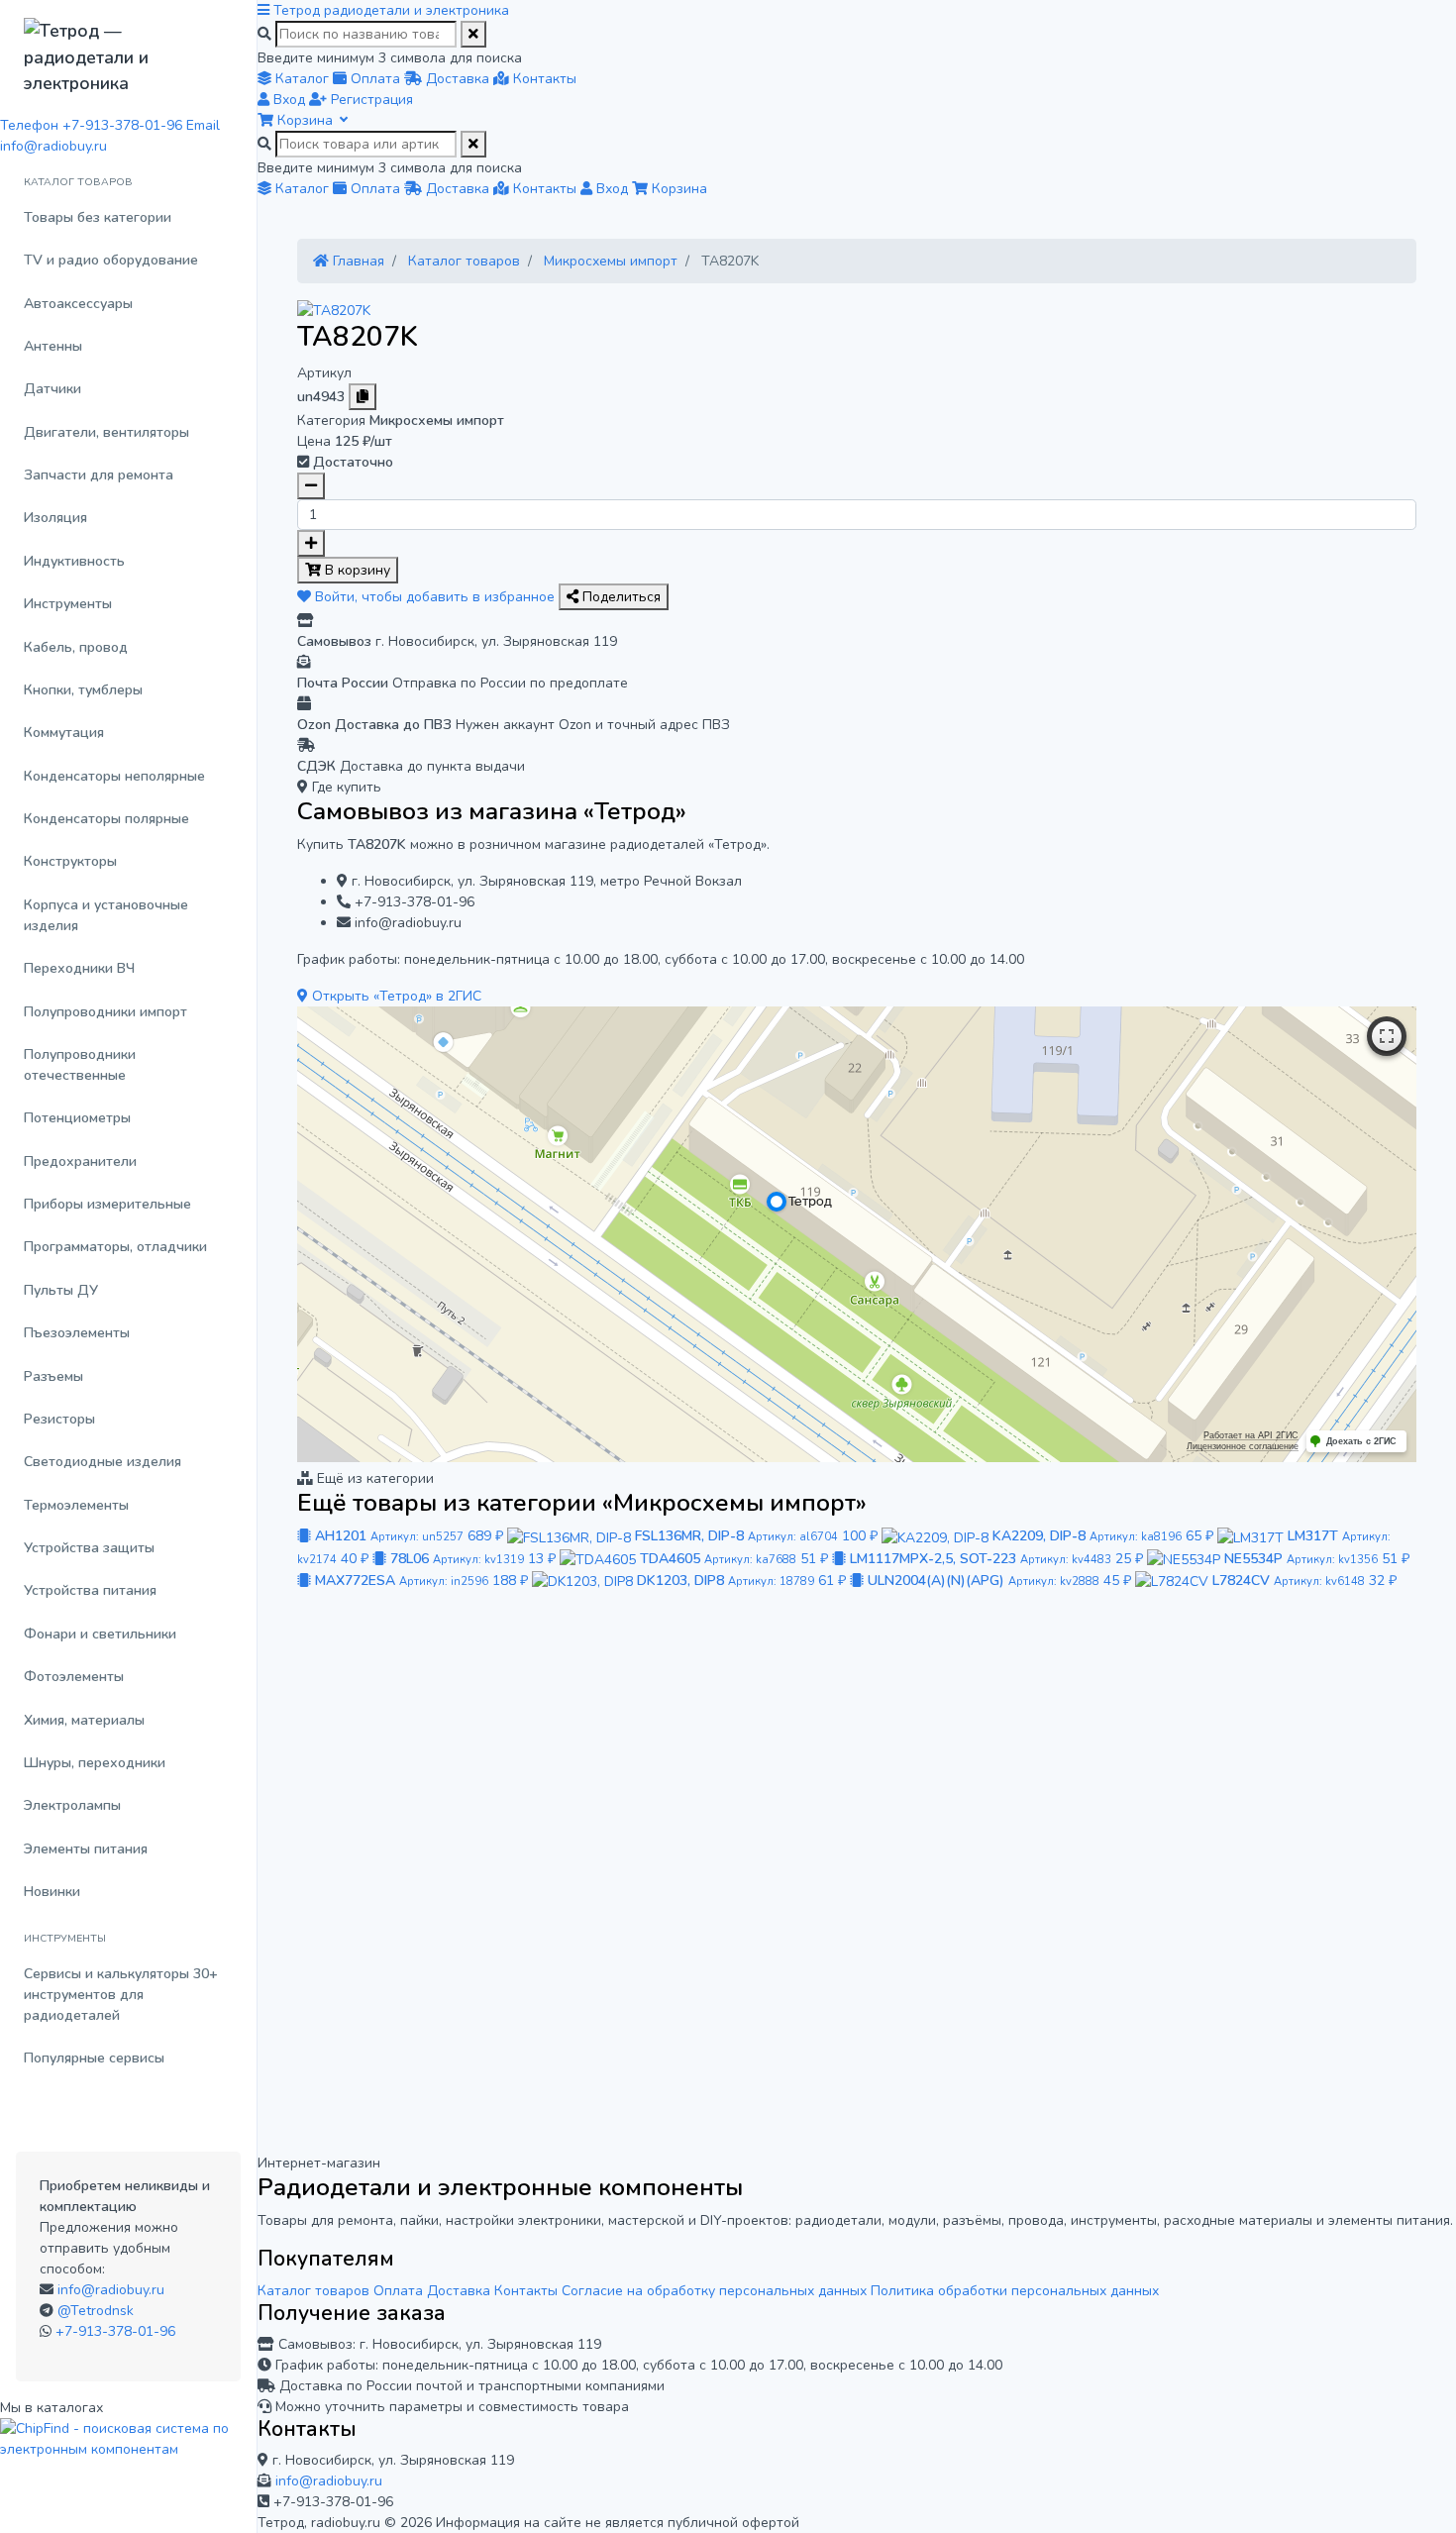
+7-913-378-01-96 (115, 2331)
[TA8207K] (334, 310)
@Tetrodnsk (96, 2311)
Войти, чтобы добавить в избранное (435, 597)
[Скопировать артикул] (363, 397)
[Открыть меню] (265, 10)
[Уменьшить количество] (311, 486)
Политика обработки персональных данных (1015, 2291)
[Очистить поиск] (473, 34)
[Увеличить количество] (311, 543)
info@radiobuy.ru (111, 2290)
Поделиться (620, 597)
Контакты (526, 2291)
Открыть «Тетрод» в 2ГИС (395, 996)
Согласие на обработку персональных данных (714, 2291)
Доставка (459, 2291)
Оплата (398, 2291)
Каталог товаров (313, 2291)
